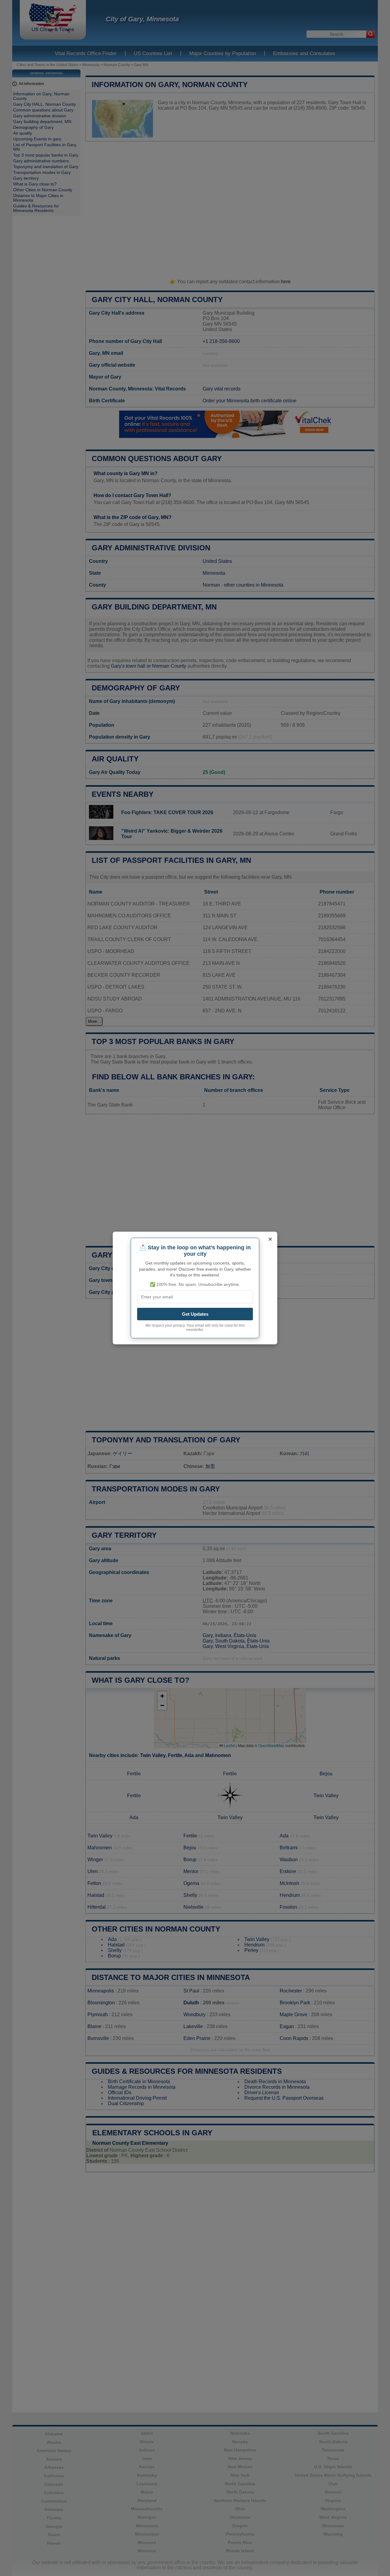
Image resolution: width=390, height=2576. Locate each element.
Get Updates (195, 1314)
